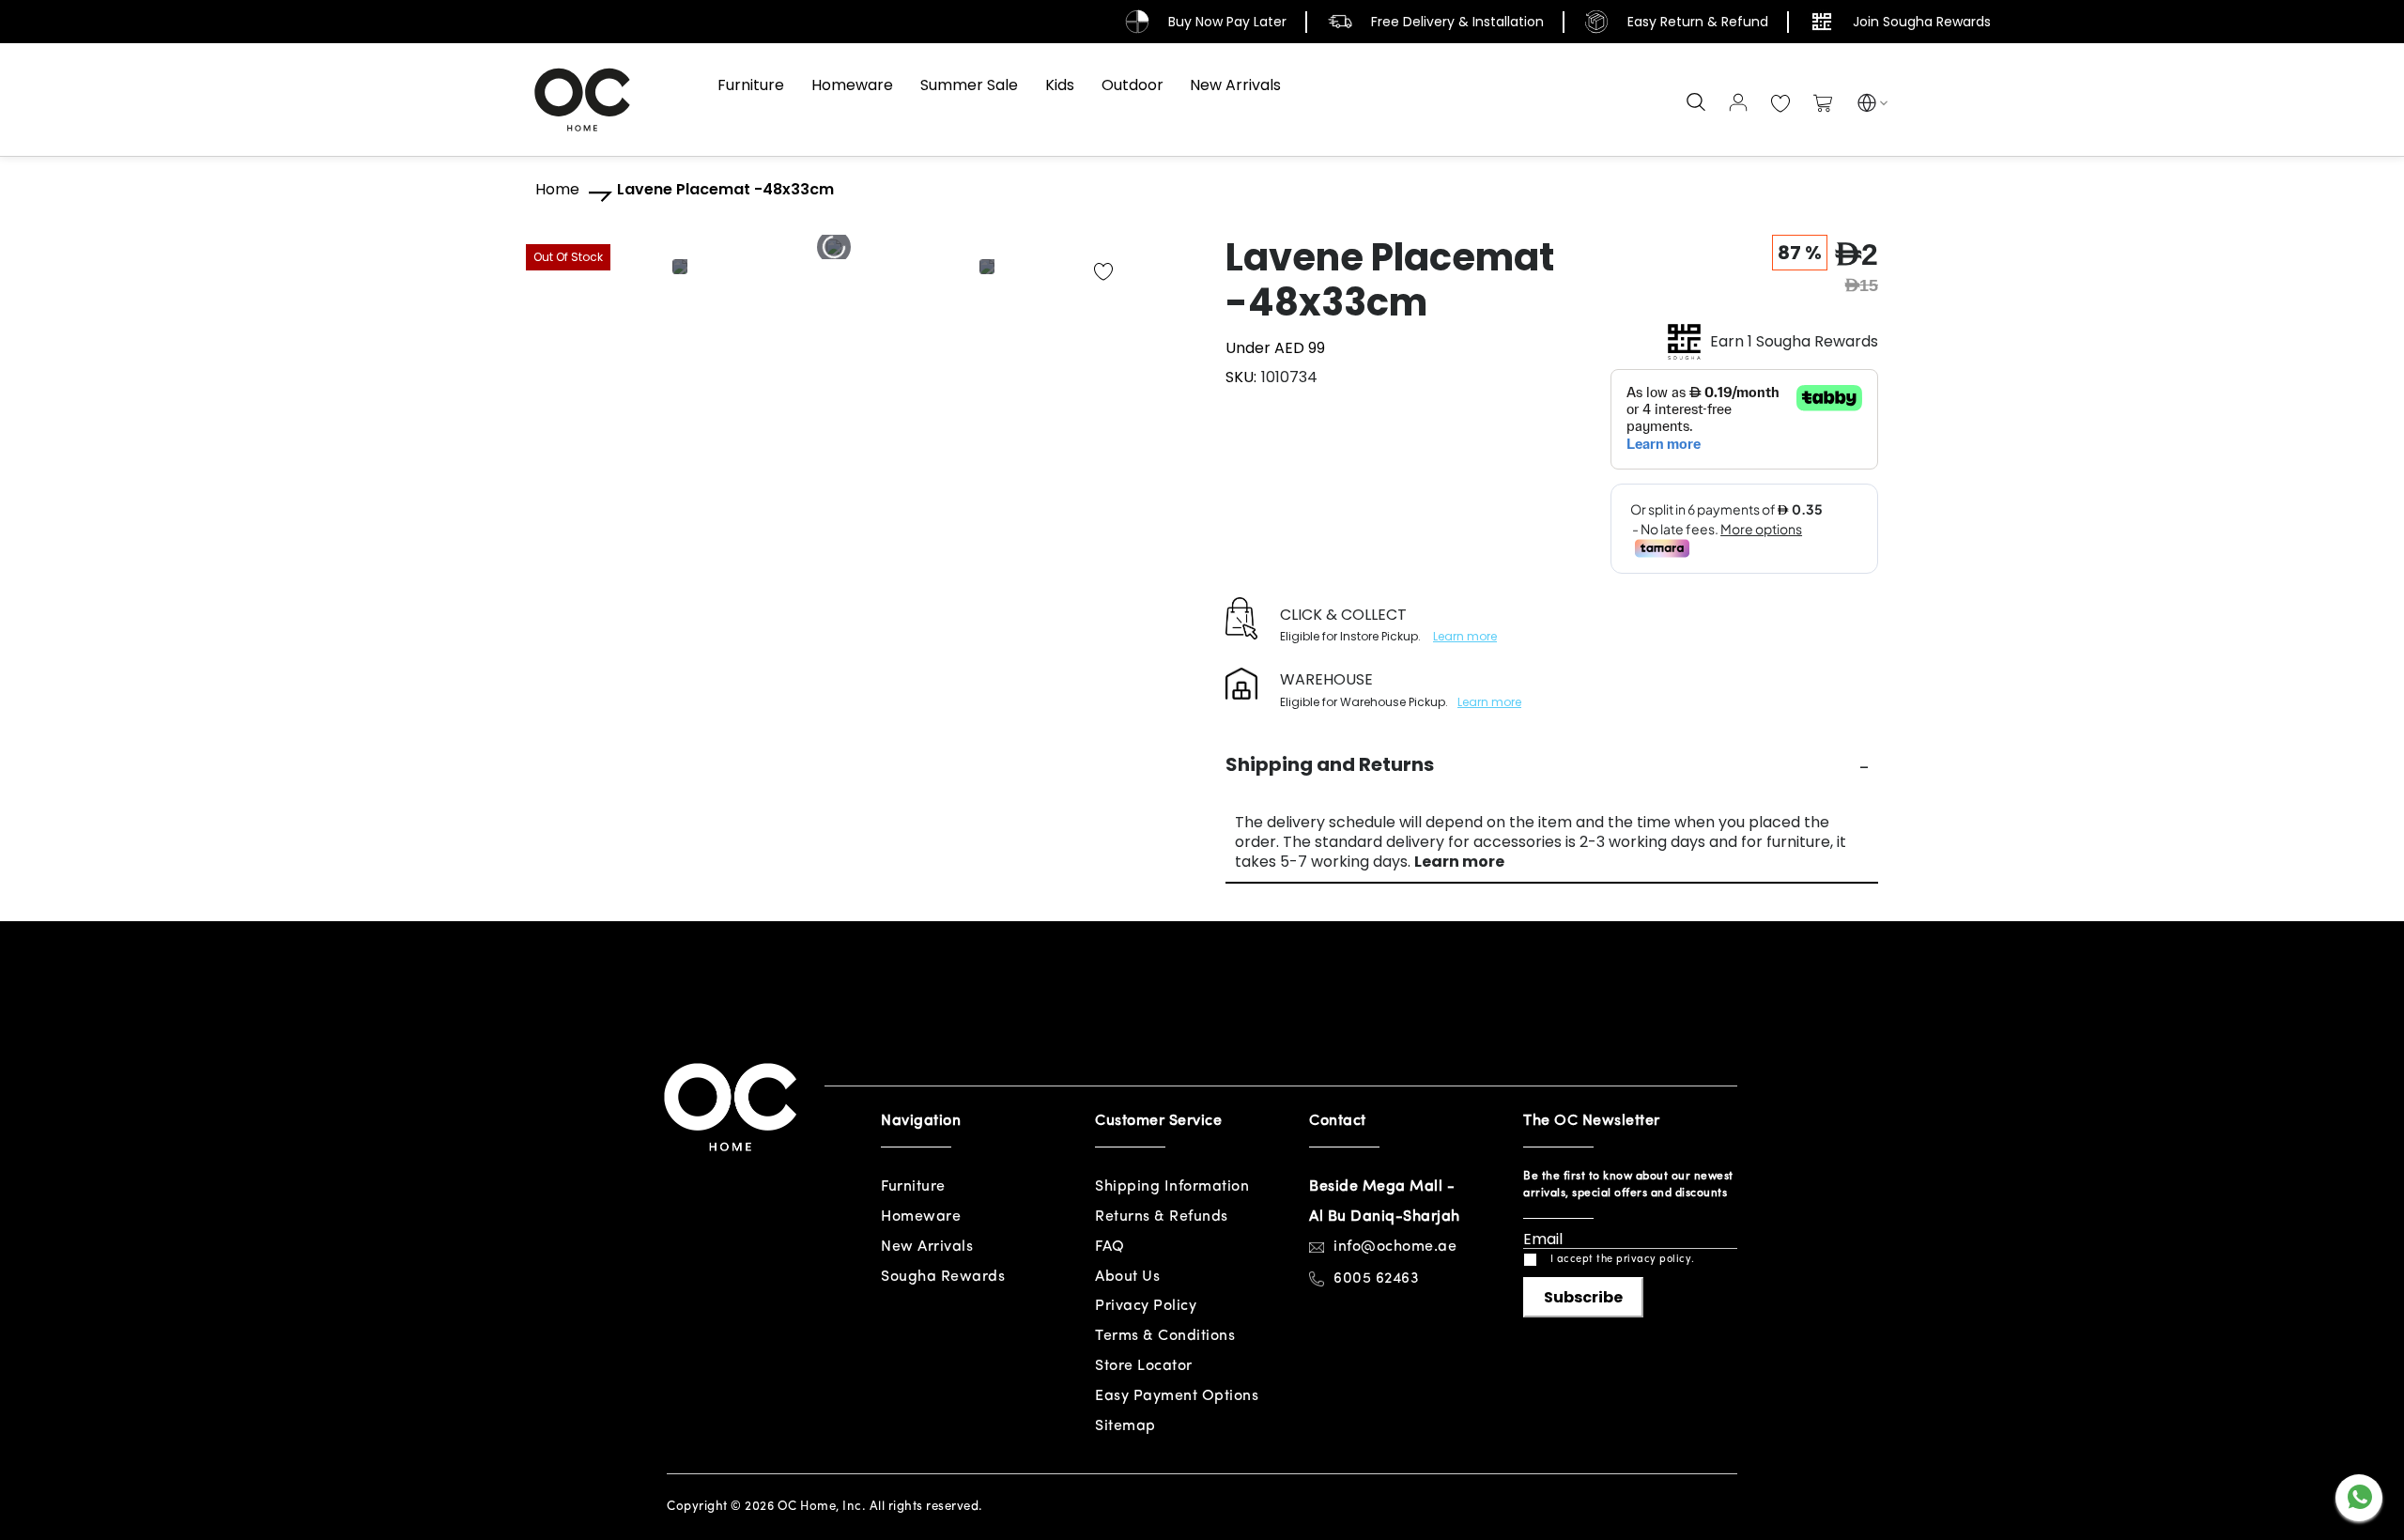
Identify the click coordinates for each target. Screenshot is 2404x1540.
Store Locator (1144, 1366)
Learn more (1465, 636)
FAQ (1110, 1247)
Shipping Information (1172, 1187)
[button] (1867, 106)
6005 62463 (1376, 1279)
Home (557, 190)
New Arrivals (927, 1247)
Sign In (1738, 102)
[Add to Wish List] (1103, 272)
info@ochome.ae (1395, 1247)
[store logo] (582, 100)
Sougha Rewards (943, 1277)
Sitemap (1125, 1426)
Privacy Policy (1146, 1306)
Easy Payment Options (1177, 1396)
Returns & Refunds (1162, 1217)
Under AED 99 (1275, 348)
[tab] (1552, 764)
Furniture (913, 1187)
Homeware (921, 1217)
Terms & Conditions (1165, 1336)
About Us (1127, 1277)
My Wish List (1780, 104)
